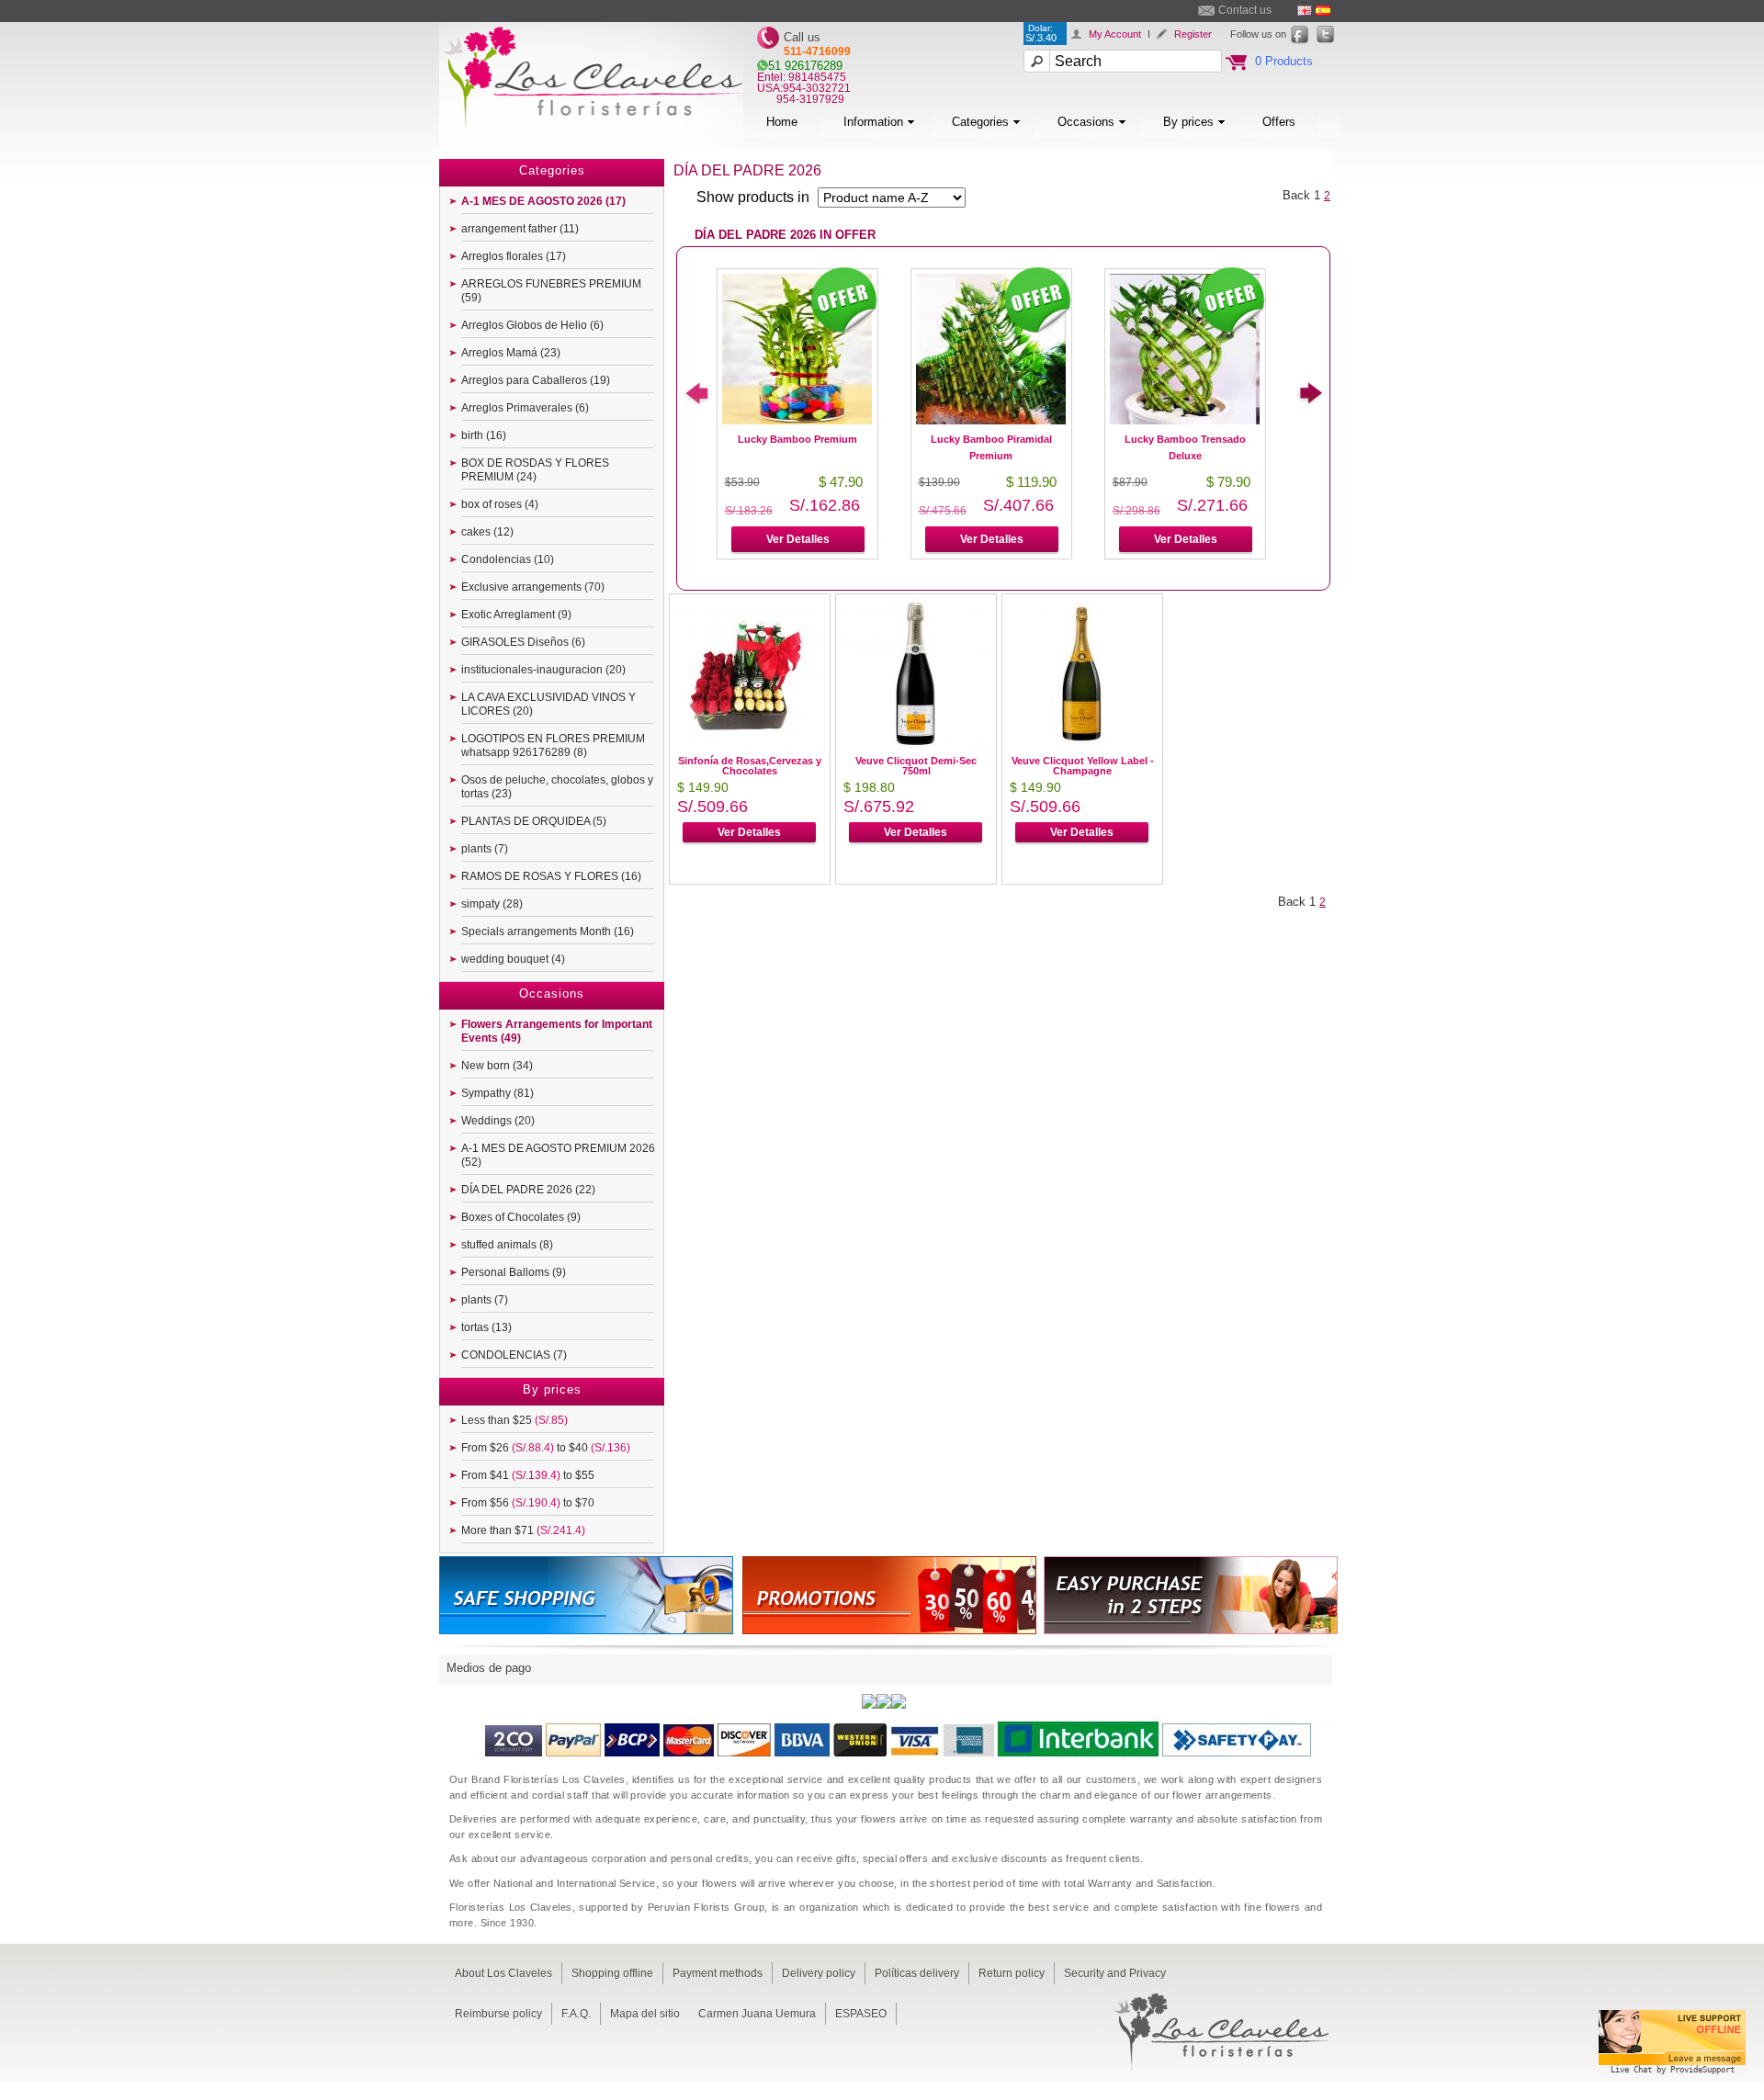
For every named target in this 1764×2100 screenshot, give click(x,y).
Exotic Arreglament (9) (516, 615)
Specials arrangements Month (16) (548, 931)
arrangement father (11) (520, 229)
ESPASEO (861, 2014)
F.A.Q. (576, 2014)
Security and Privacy (1115, 1973)
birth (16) (484, 435)
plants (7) (485, 849)
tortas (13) (486, 1327)
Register (1193, 34)
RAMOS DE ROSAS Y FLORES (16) (551, 876)
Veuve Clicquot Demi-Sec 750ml (916, 766)
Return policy (1012, 1973)
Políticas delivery (917, 1973)
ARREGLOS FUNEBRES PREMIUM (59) (551, 291)
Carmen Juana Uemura (757, 2014)
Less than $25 (514, 1420)
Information (873, 122)
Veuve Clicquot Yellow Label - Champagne (1083, 766)
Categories (980, 122)
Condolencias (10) (508, 559)
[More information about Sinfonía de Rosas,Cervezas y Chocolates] (749, 745)
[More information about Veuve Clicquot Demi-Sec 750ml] (916, 745)
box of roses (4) (500, 504)
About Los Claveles (503, 1973)
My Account (1115, 34)
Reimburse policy (498, 2014)
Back (1296, 195)
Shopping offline (612, 1973)
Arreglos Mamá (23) (511, 353)
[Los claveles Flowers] (591, 145)
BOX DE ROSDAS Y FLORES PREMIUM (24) (535, 470)
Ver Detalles (798, 539)
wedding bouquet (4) (513, 959)
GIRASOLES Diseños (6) (523, 642)
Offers (1279, 122)
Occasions (1086, 122)
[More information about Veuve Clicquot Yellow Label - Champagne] (1082, 745)
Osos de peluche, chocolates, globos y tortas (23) (557, 787)
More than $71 (523, 1530)
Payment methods (718, 1973)
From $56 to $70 (528, 1503)
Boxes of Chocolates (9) (521, 1217)
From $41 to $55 (528, 1475)
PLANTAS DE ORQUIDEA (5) (534, 821)
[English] (1305, 11)
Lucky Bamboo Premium (797, 439)
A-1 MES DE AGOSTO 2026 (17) (543, 201)
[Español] (1323, 11)
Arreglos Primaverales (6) (525, 408)
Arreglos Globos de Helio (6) (532, 325)
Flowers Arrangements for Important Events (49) (557, 1031)
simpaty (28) (492, 904)
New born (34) (497, 1066)
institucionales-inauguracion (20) (543, 670)
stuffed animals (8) (507, 1245)
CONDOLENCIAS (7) (514, 1355)
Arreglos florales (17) (514, 256)
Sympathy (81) (498, 1093)
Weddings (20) (498, 1121)
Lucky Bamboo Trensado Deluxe (1185, 447)
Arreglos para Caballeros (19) (536, 380)
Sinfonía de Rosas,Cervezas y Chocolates (750, 766)
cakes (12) (487, 532)
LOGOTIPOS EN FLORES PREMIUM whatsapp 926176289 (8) (553, 745)
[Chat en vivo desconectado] (1672, 2077)
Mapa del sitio (645, 2014)
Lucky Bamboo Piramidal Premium (991, 447)
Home (782, 122)
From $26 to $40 (546, 1448)
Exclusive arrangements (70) (533, 587)
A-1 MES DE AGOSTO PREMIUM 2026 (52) (558, 1155)
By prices (1188, 122)
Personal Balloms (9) (514, 1272)
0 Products (1284, 61)
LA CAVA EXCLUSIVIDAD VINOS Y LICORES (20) (548, 704)
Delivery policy (819, 1973)
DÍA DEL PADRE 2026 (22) (528, 1190)
